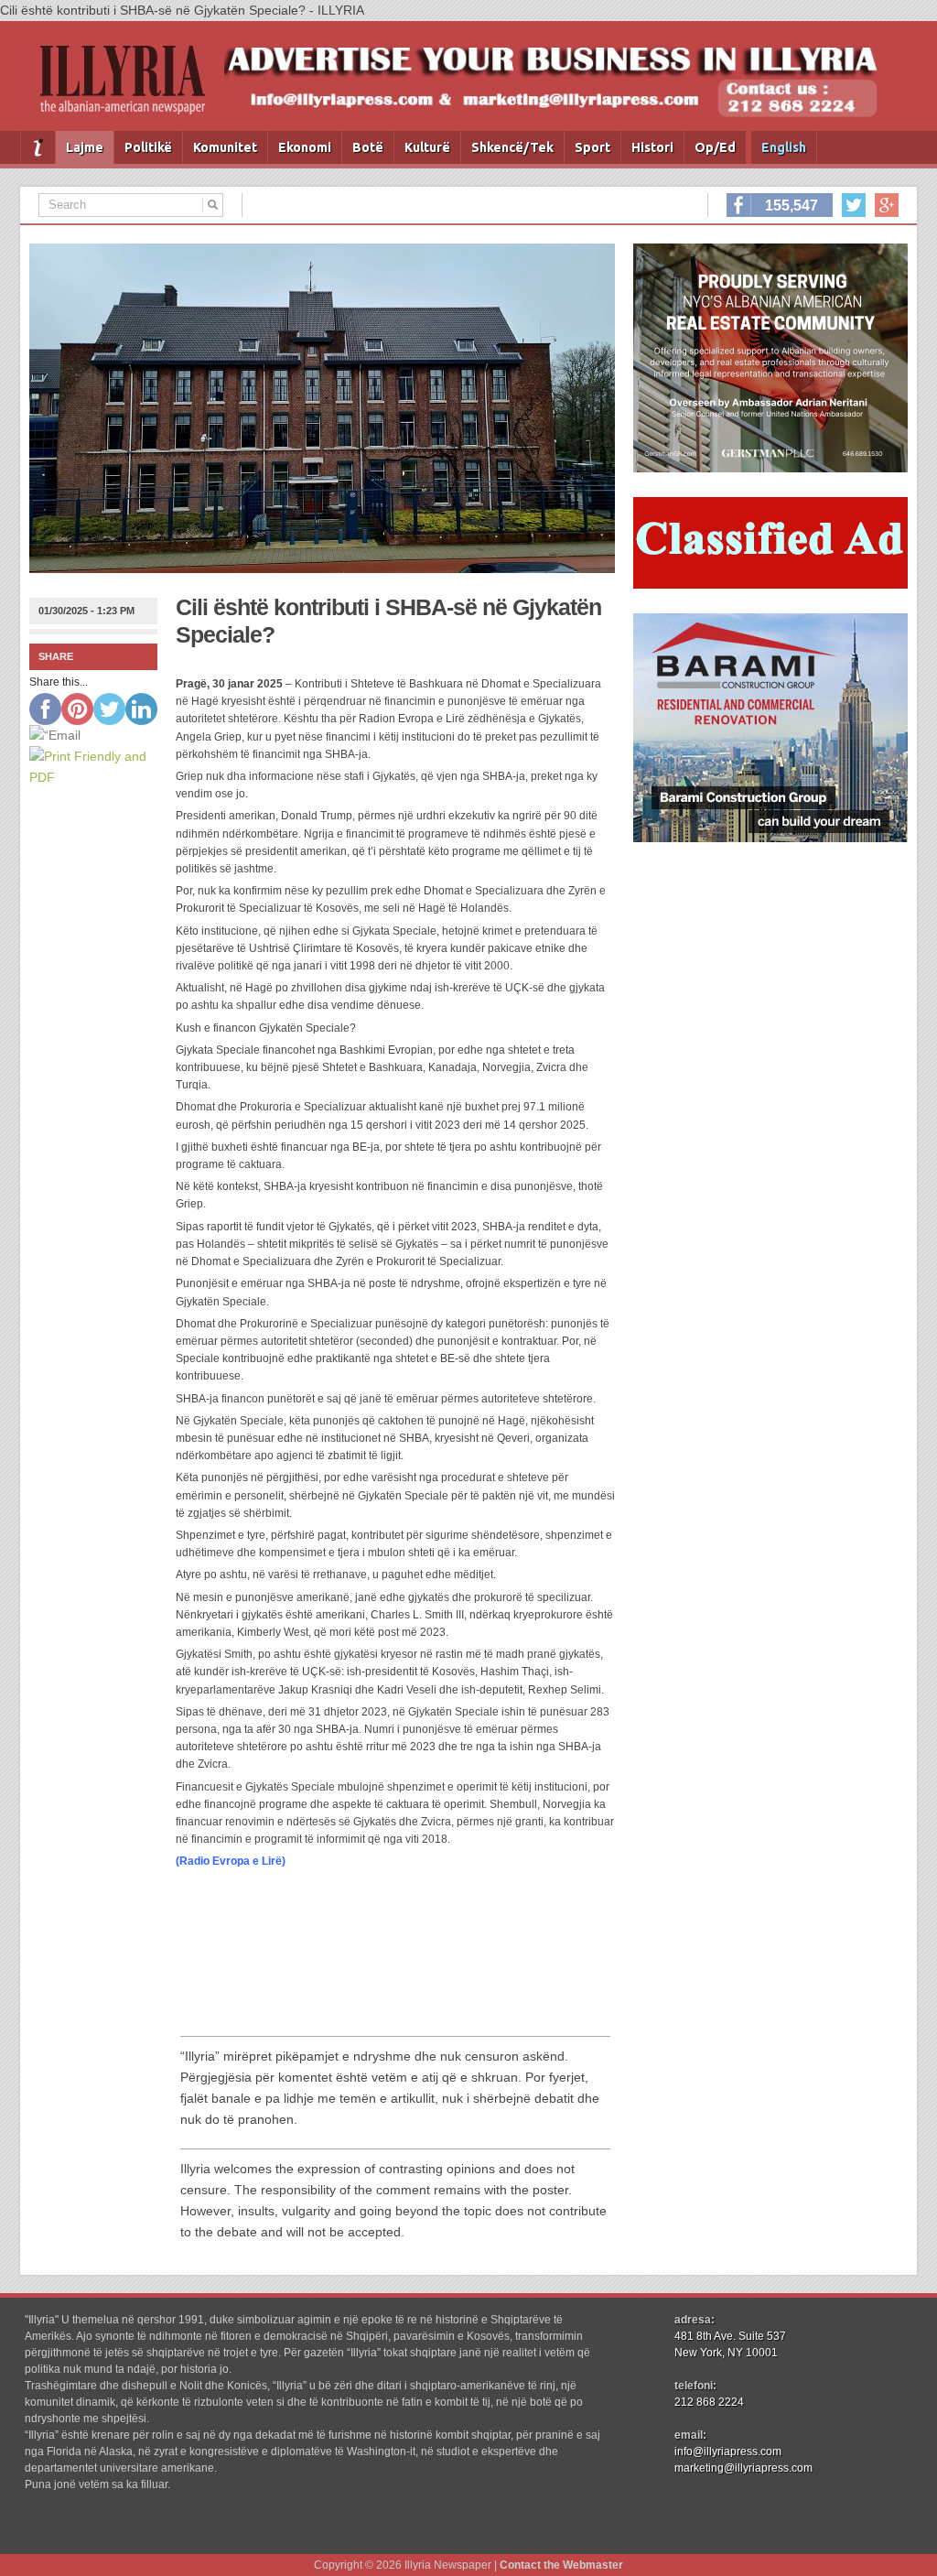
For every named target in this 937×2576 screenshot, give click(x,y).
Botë (368, 147)
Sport (592, 147)
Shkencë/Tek (512, 147)
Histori (652, 147)
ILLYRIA (130, 87)
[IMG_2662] (770, 468)
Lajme (85, 147)
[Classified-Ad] (770, 584)
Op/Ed (715, 147)
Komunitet (225, 147)
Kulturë (427, 147)
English (784, 147)
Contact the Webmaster (561, 2565)
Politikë (148, 147)
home (38, 147)
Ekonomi (305, 147)
